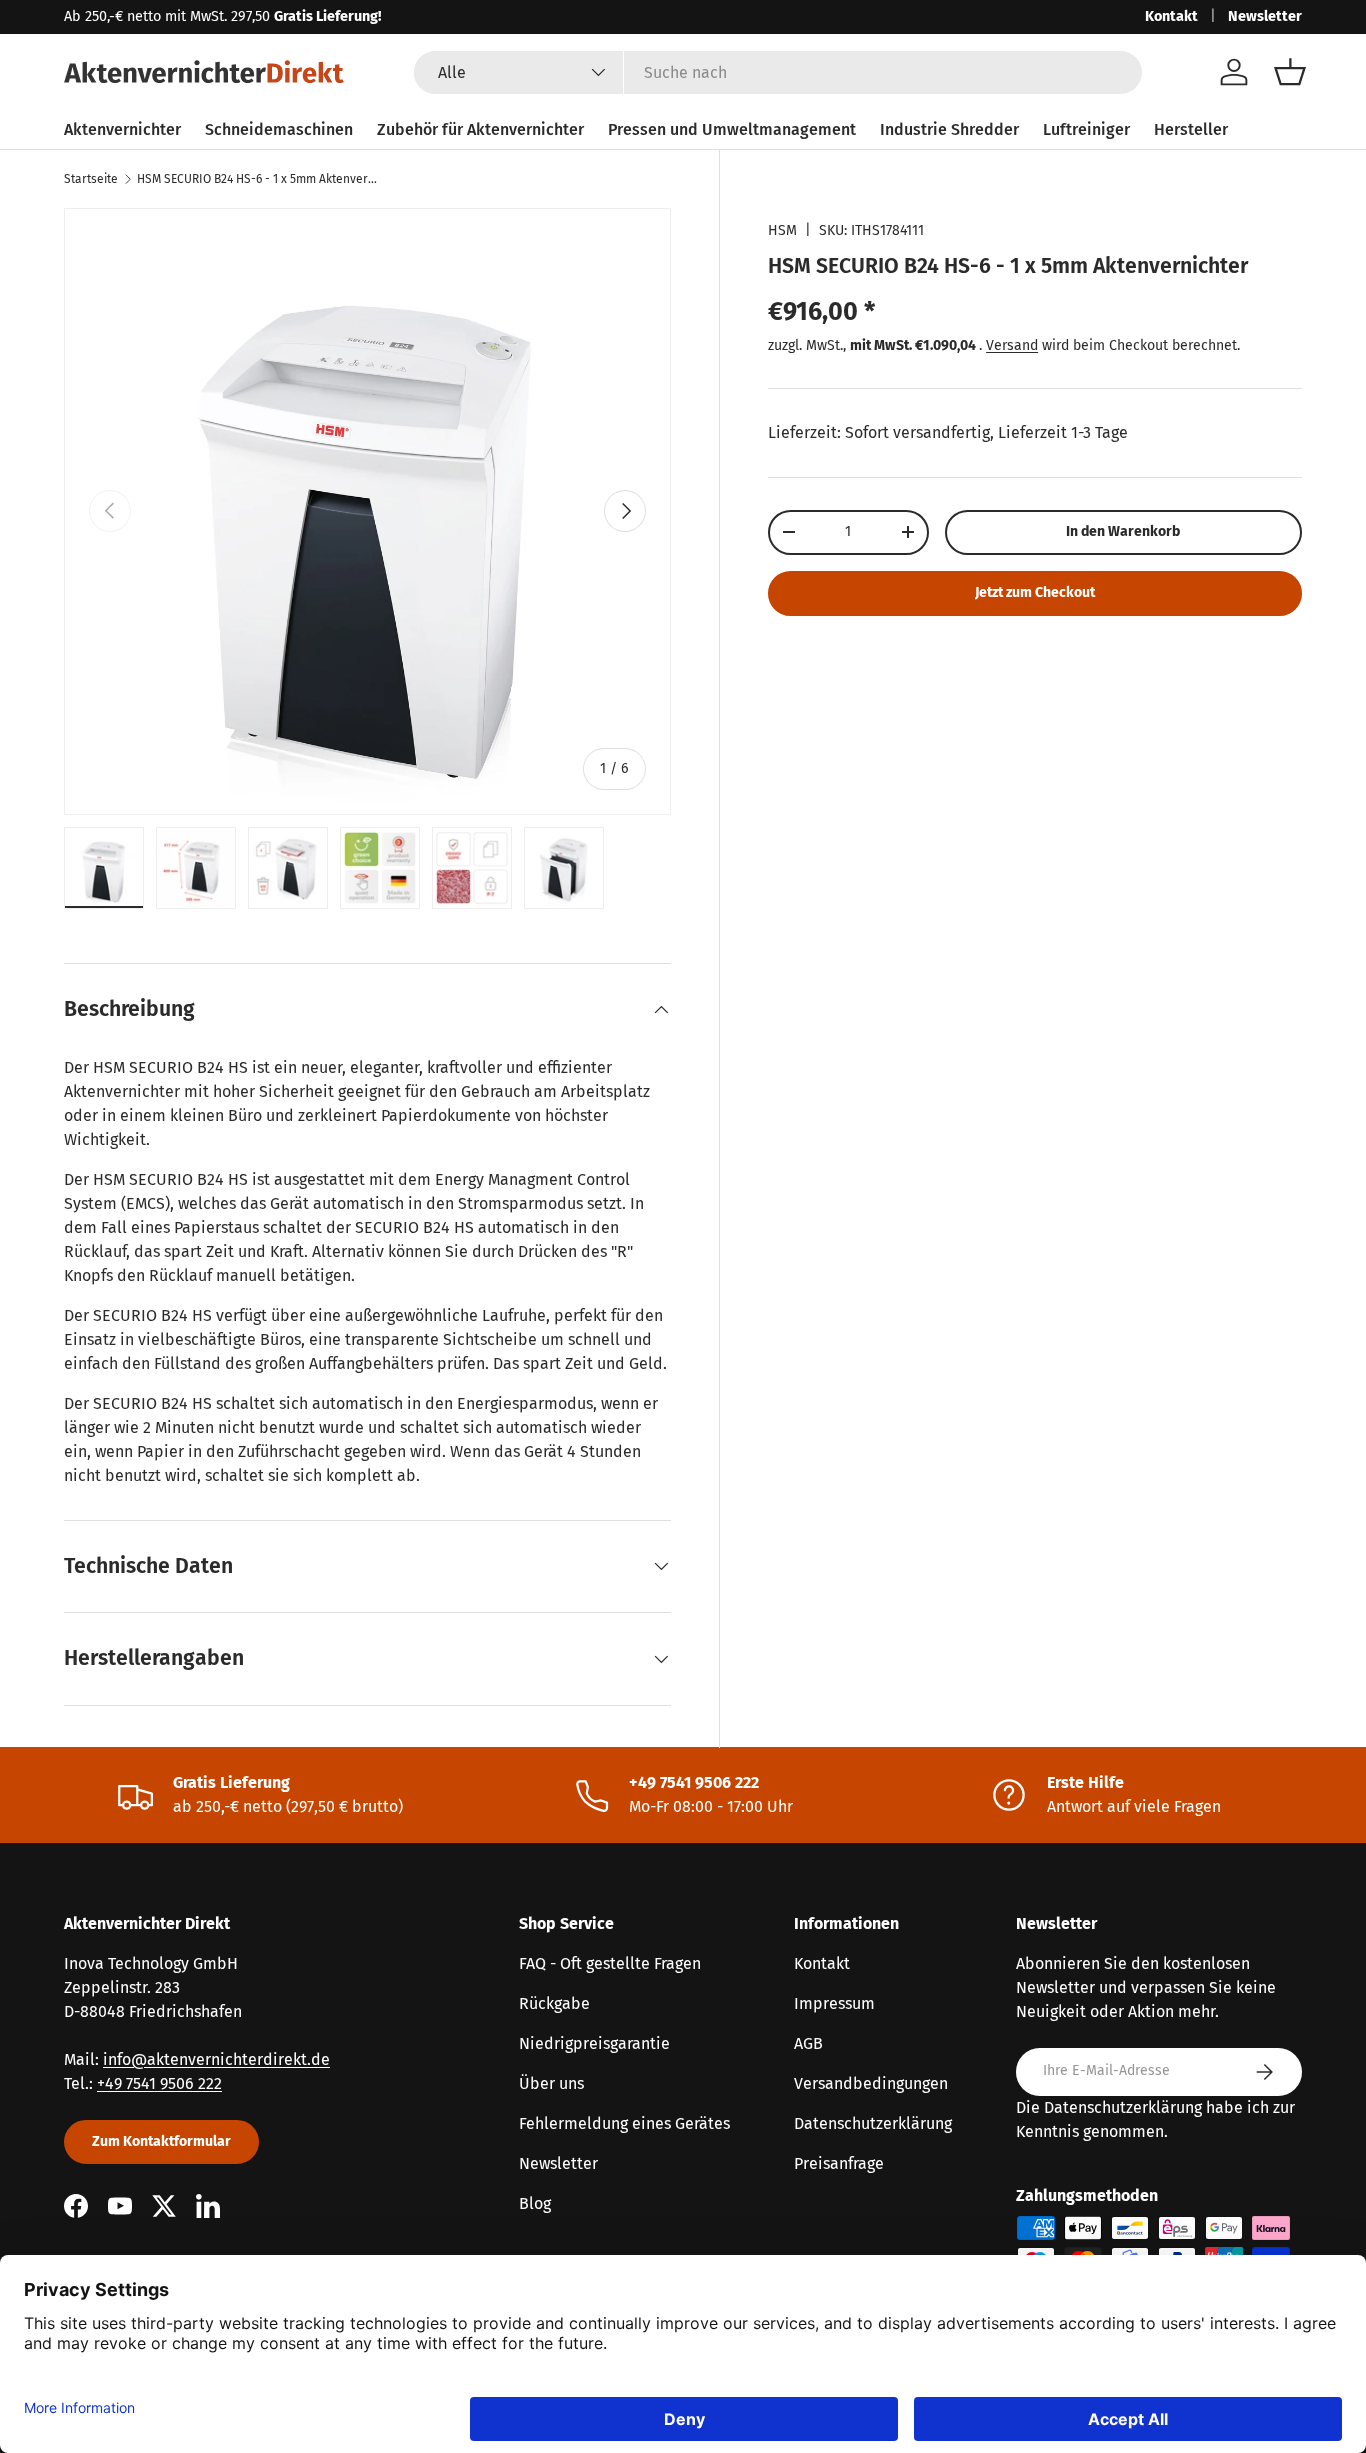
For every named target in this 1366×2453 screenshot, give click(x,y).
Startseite (91, 179)
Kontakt (1171, 16)
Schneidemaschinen (279, 129)
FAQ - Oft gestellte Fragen (610, 1963)
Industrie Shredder (949, 129)
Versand (1012, 345)
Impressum (834, 2003)
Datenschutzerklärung (873, 2123)
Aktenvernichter (122, 129)
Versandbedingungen (871, 2083)
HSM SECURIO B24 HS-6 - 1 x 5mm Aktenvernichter (257, 179)
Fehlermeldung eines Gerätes (624, 2123)
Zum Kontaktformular (161, 2141)
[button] (1290, 72)
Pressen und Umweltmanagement (732, 129)
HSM (782, 230)
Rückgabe (554, 2003)
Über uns (551, 2083)
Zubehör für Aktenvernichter (480, 129)
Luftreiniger (1086, 129)
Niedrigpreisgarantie (594, 2043)
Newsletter (1265, 16)
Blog (535, 2203)
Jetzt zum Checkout (1035, 592)
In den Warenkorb (1123, 531)
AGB (808, 2043)
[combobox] (777, 72)
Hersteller (1191, 129)
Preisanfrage (839, 2163)
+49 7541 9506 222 (159, 2083)
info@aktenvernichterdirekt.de (216, 2059)
